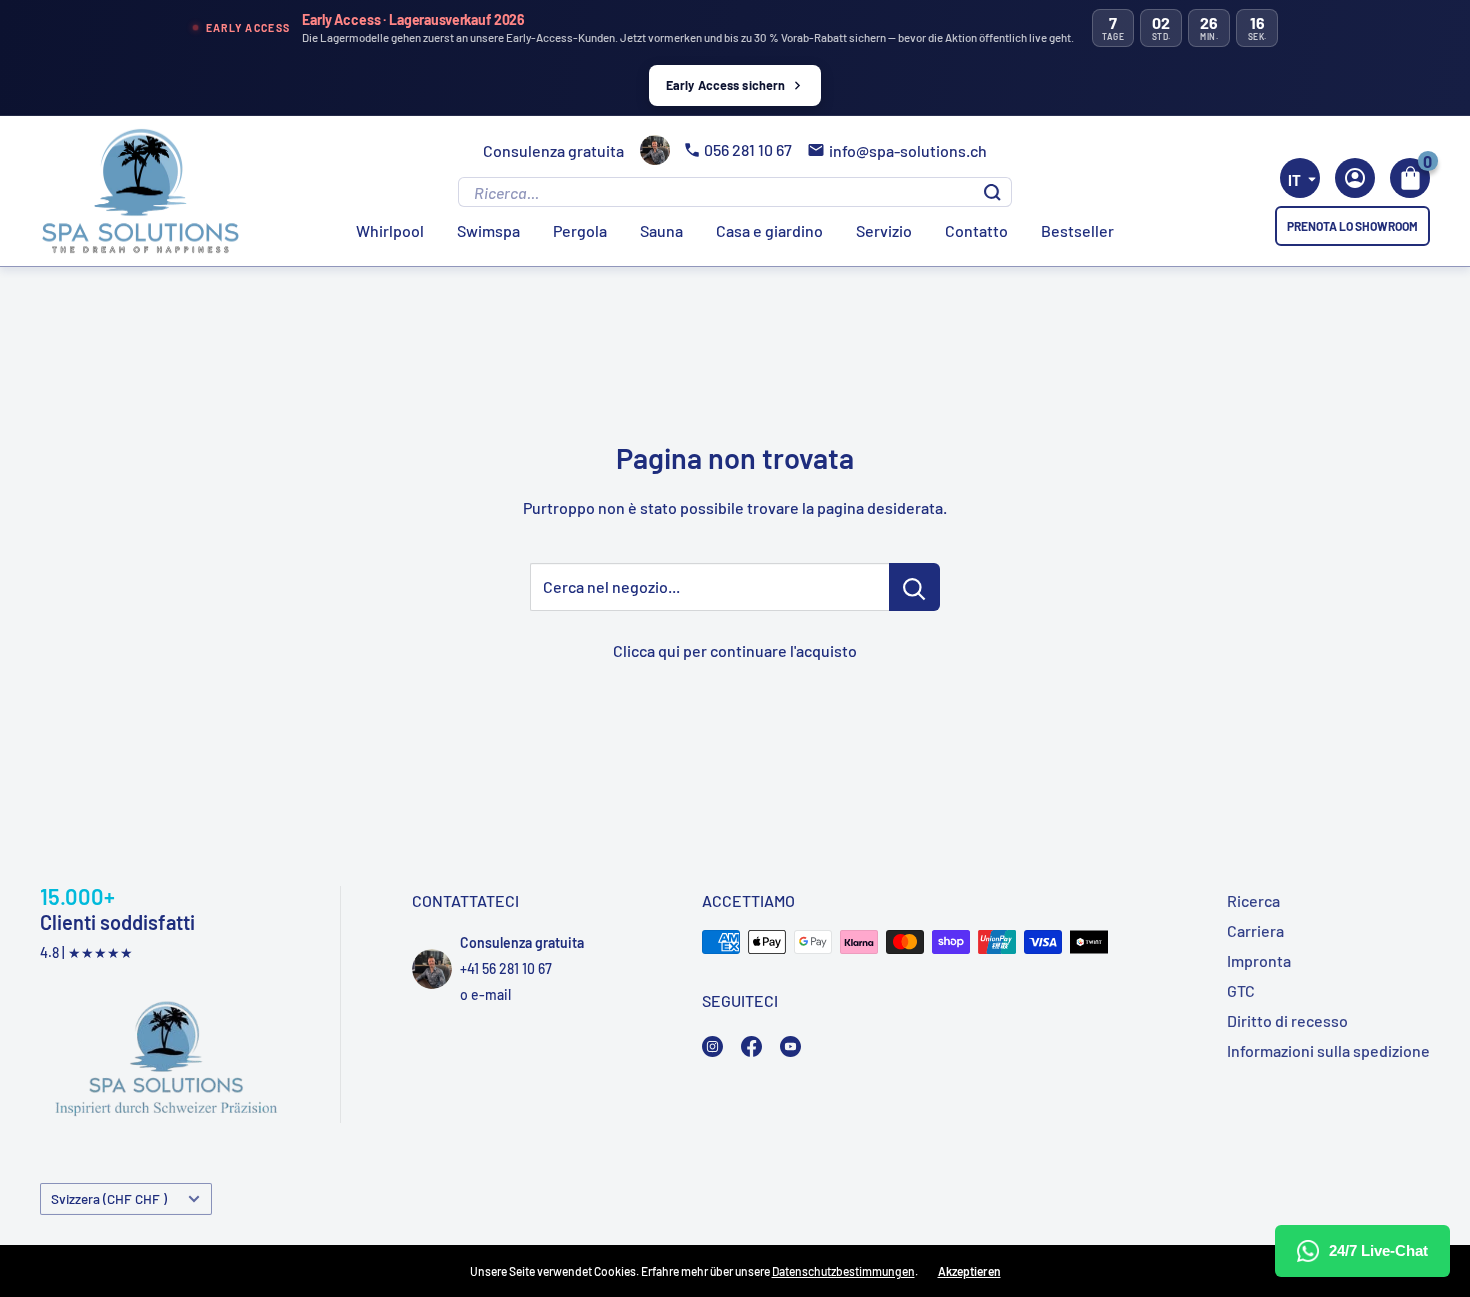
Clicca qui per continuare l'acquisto (735, 650)
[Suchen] (992, 192)
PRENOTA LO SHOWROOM (1352, 226)
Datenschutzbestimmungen (843, 1271)
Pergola (580, 230)
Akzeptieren (969, 1271)
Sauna (661, 230)
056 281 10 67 (748, 149)
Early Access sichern (726, 85)
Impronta (1259, 960)
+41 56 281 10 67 (506, 968)
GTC (1241, 990)
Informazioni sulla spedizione (1328, 1050)
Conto (1355, 178)
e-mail (491, 994)
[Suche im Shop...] (914, 587)
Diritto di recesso (1287, 1020)
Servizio (884, 230)
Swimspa (488, 230)
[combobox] (1300, 178)
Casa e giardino (769, 230)
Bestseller (1077, 230)
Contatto (976, 230)
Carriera (1255, 930)
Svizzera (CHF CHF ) (109, 1198)
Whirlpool (390, 230)
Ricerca (1253, 900)
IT (1294, 180)
